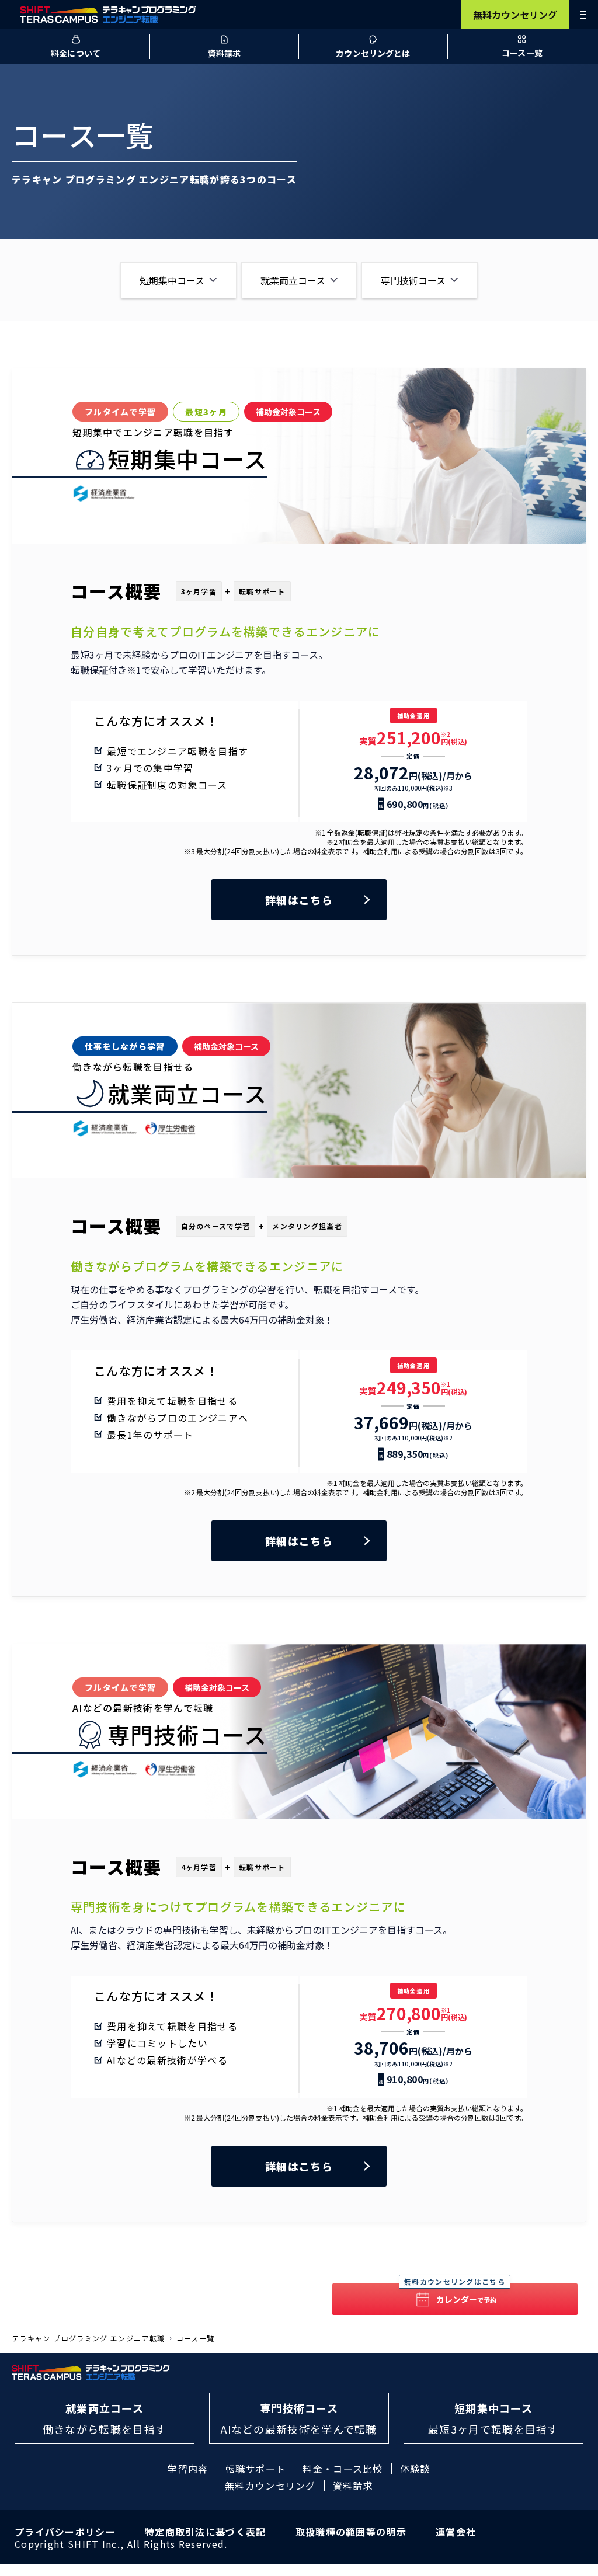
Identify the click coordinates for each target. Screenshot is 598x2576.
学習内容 (188, 2469)
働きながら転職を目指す (105, 2418)
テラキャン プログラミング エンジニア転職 (88, 2338)
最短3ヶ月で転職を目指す (493, 2418)
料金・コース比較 (343, 2469)
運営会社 (456, 2532)
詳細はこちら (299, 900)
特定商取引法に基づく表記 (206, 2532)
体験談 (415, 2469)
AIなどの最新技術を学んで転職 (299, 2418)
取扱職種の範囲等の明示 (351, 2532)
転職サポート (256, 2469)
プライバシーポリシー (65, 2532)
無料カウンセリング (515, 15)
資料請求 (353, 2486)
